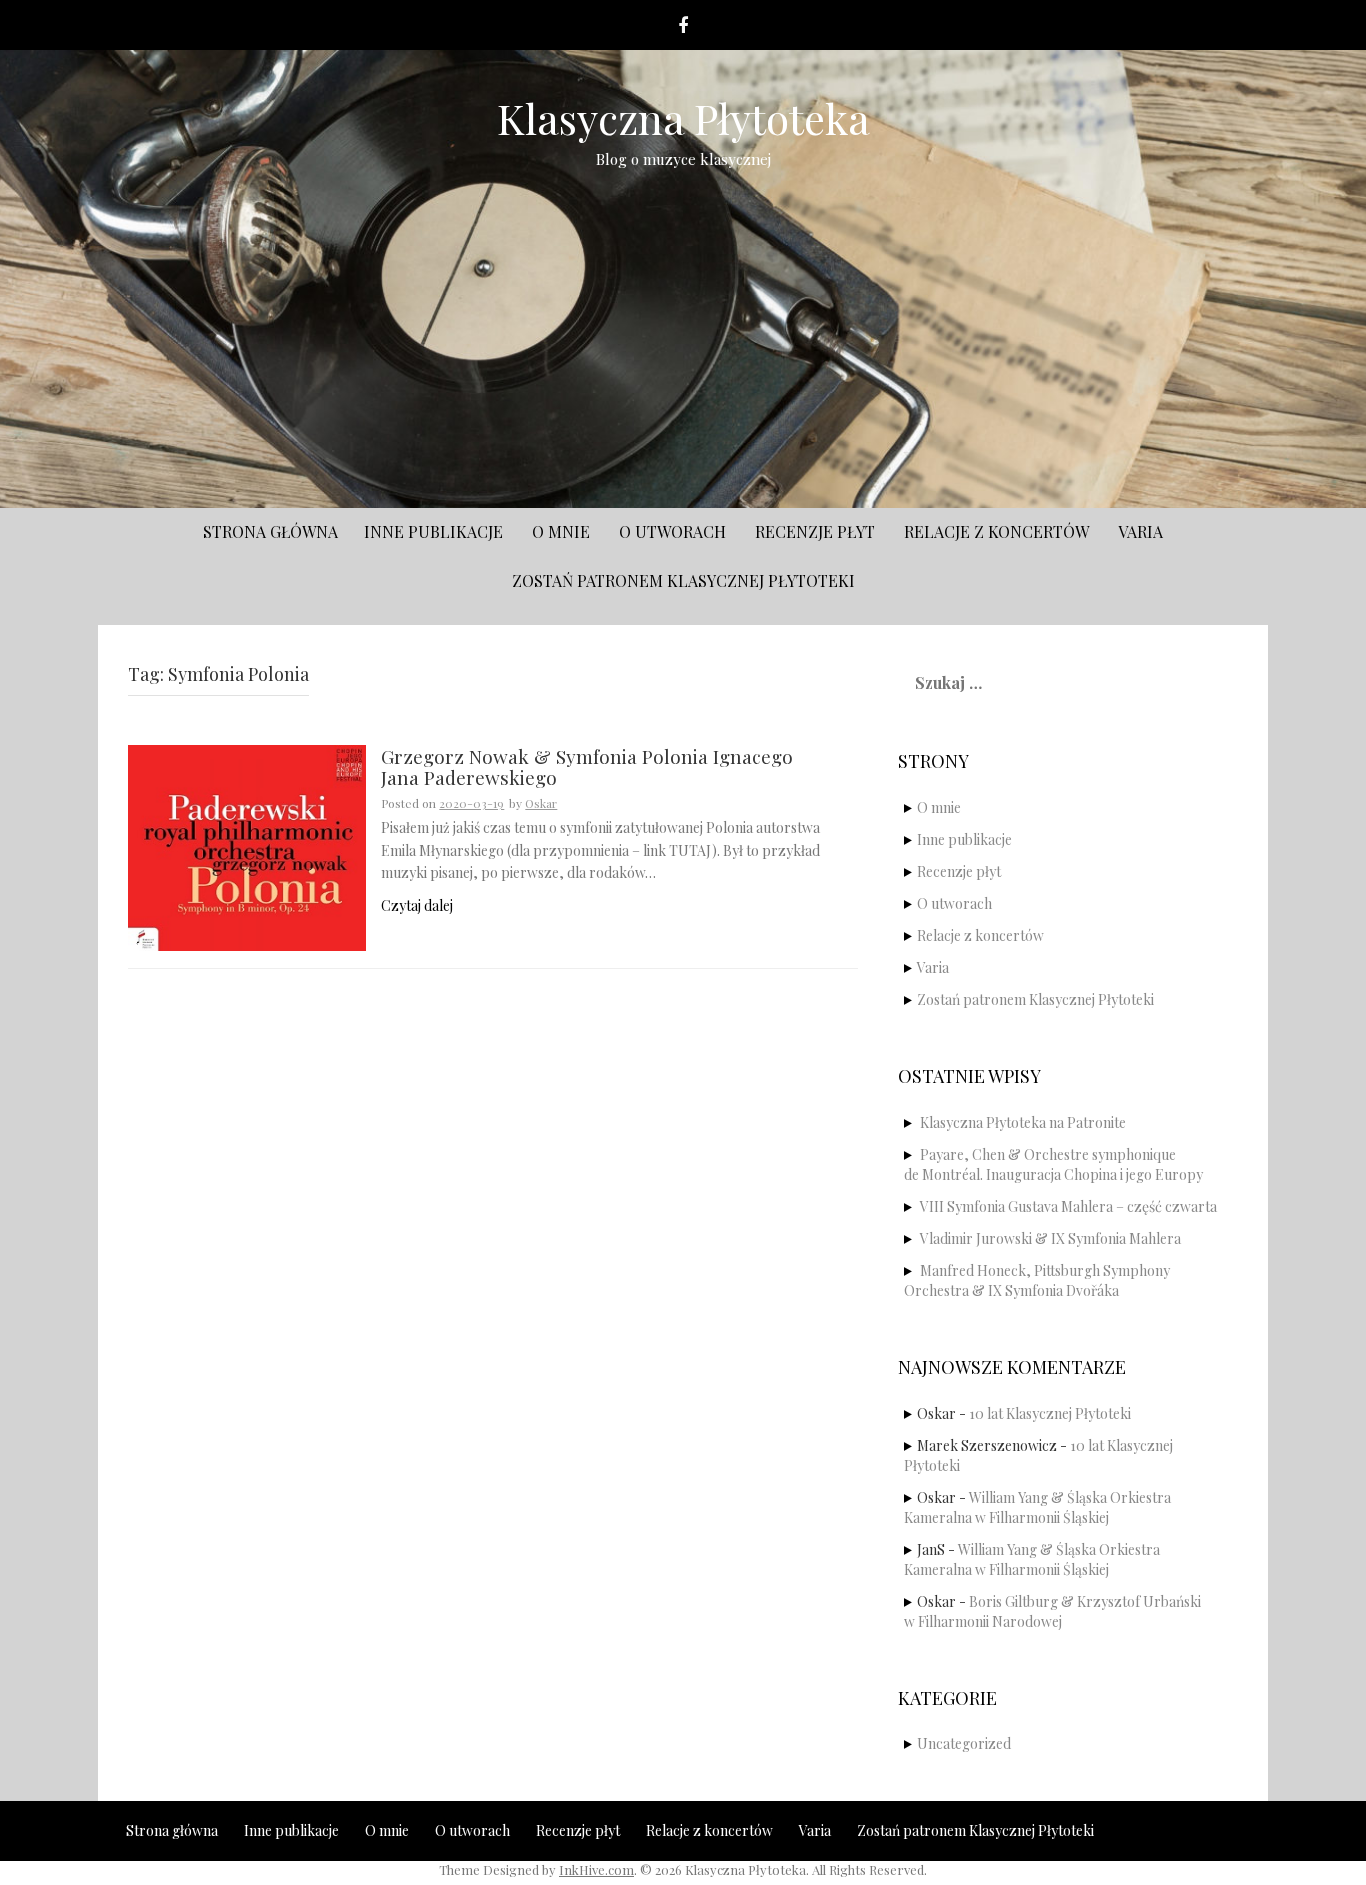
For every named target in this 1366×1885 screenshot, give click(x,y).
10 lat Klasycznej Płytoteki (1050, 1413)
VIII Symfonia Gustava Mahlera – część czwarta (1068, 1206)
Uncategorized (964, 1743)
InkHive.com (596, 1869)
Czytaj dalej (417, 905)
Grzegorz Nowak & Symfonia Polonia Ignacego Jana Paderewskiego (587, 768)
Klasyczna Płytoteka (683, 118)
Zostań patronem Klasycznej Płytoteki (683, 580)
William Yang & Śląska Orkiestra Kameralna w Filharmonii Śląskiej (1037, 1507)
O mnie (561, 531)
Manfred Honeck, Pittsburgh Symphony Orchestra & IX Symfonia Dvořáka (1037, 1280)
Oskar (541, 803)
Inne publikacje (433, 531)
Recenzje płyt (815, 531)
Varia (1140, 531)
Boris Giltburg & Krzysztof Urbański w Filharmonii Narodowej (1052, 1611)
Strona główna (270, 531)
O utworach (672, 531)
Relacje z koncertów (996, 531)
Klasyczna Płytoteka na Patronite (1023, 1122)
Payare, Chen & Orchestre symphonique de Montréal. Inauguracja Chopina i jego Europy (1053, 1164)
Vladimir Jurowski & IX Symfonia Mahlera (1050, 1238)
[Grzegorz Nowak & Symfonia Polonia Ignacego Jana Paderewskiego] (247, 846)
